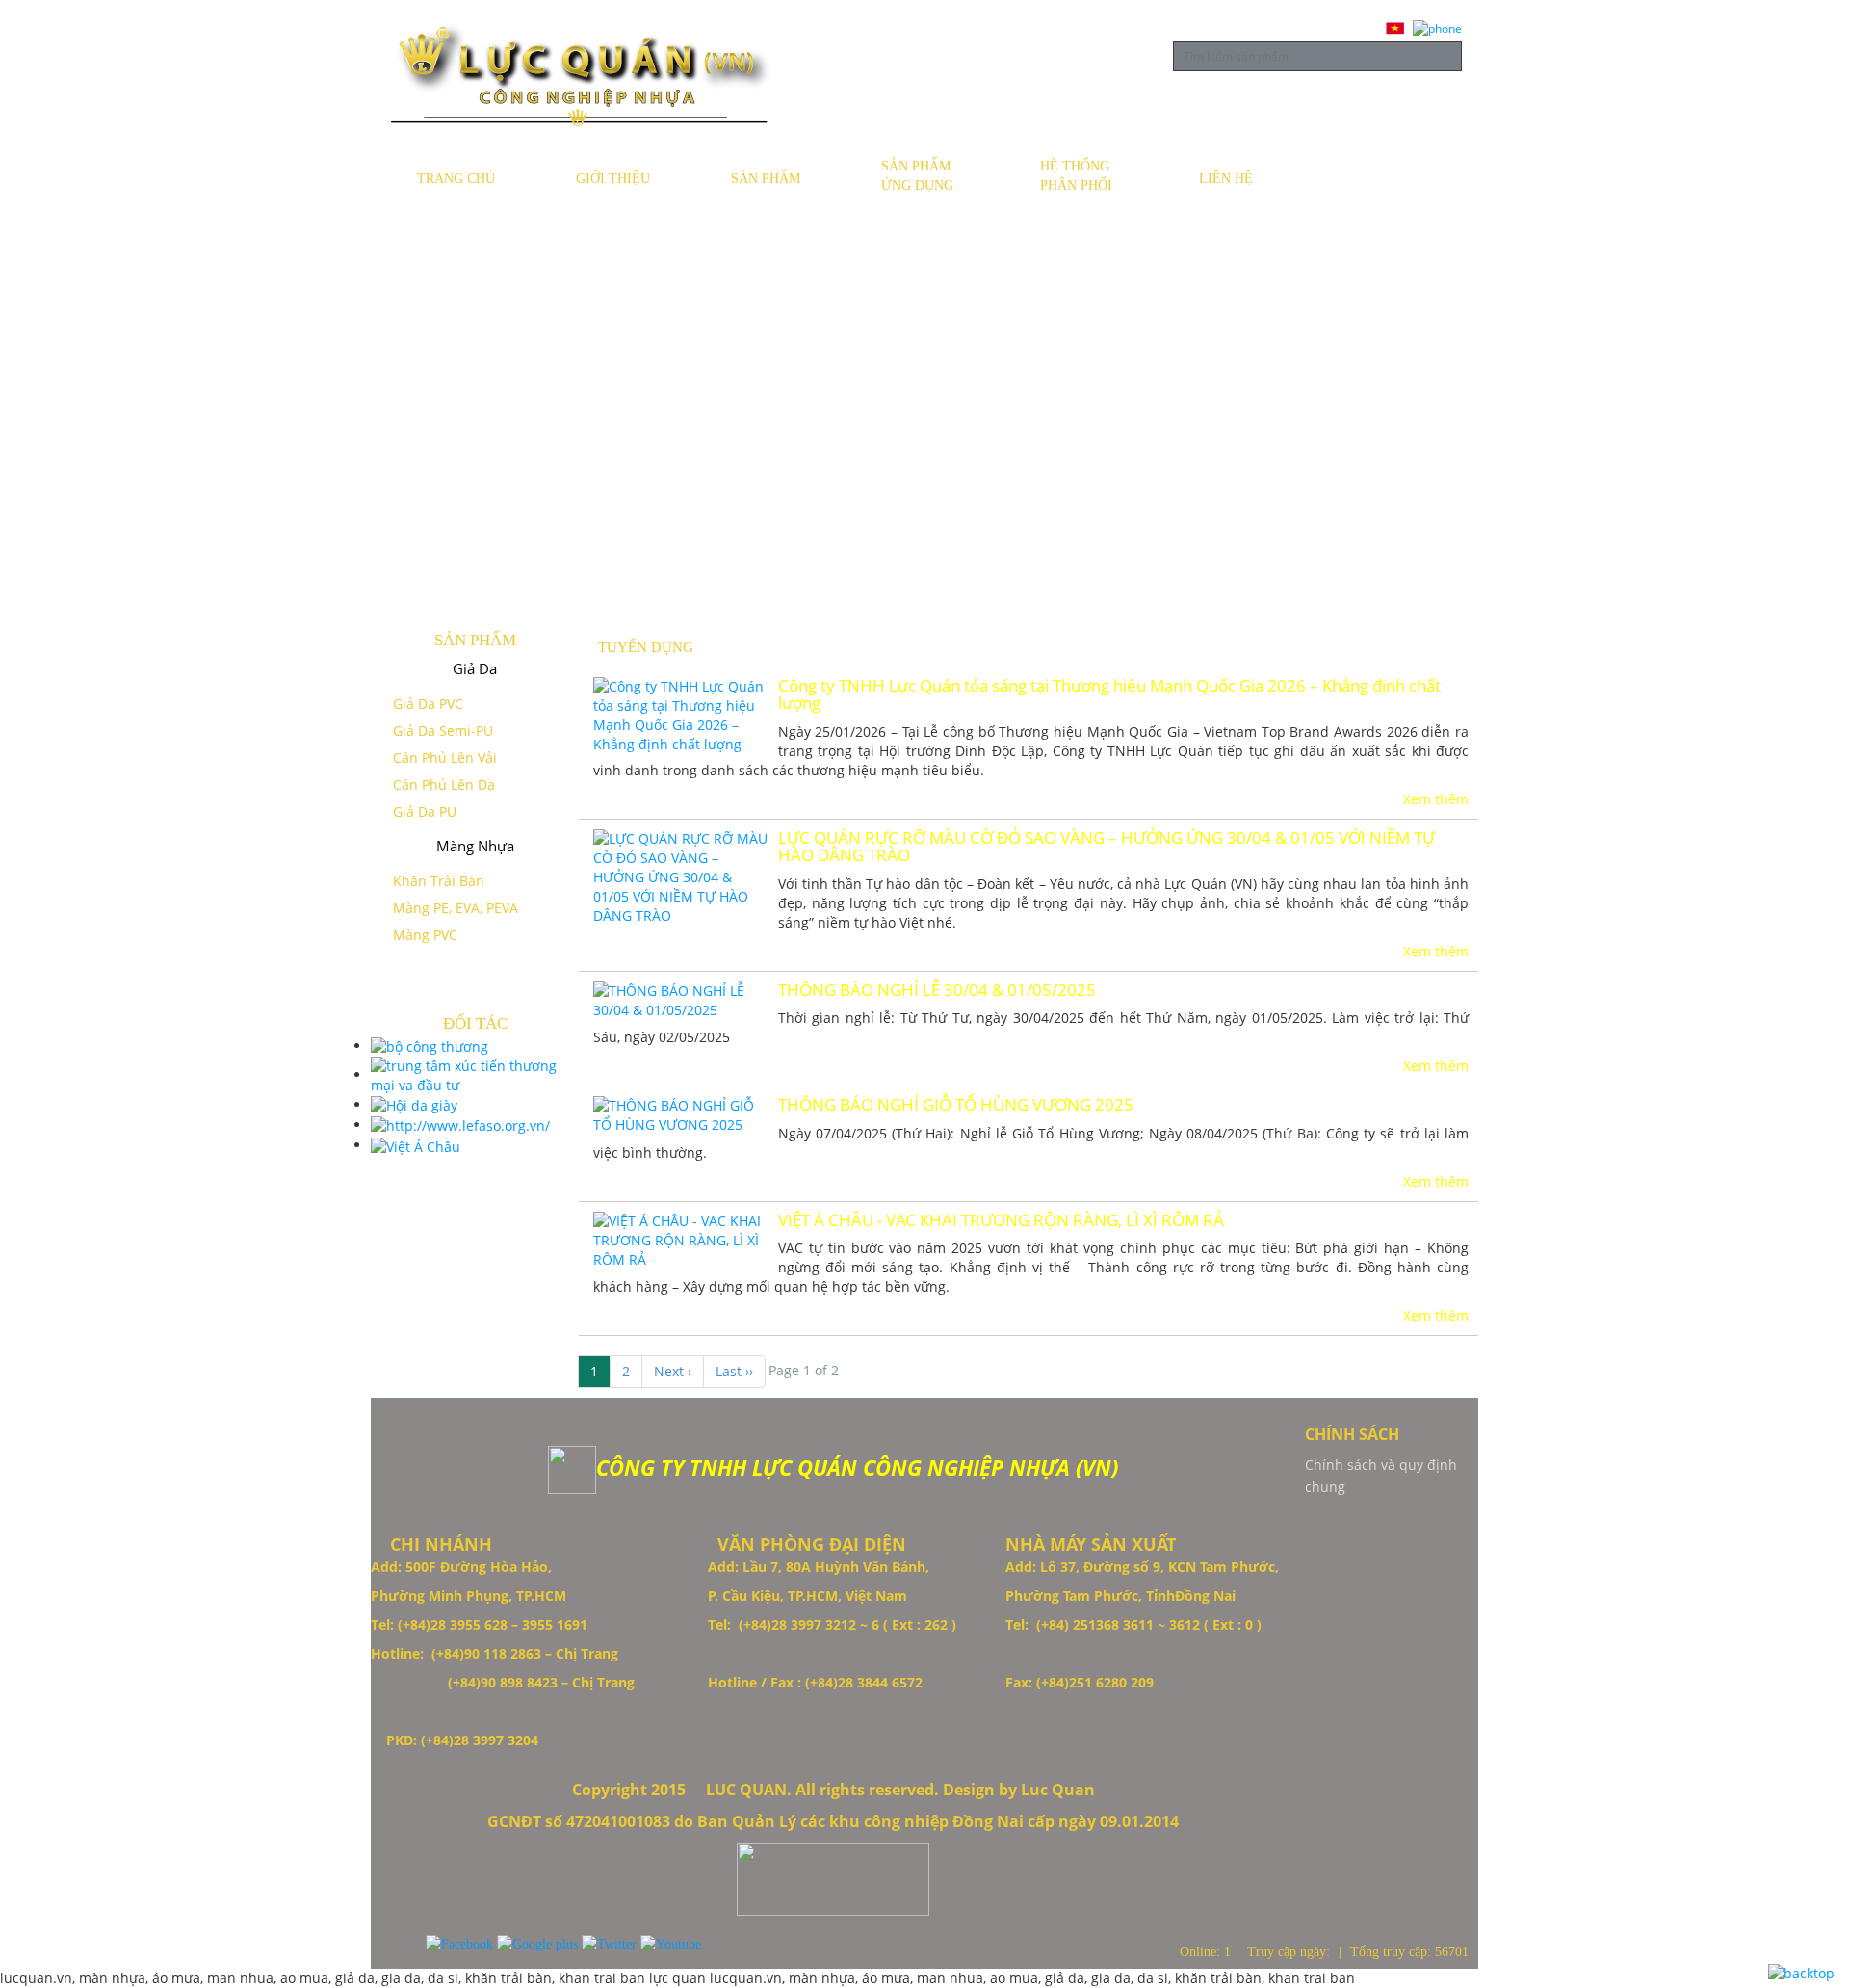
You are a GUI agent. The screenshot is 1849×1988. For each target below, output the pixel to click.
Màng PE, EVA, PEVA (456, 908)
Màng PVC (425, 935)
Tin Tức (1361, 179)
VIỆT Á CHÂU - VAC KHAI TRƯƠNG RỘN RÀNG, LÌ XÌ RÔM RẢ (1001, 1220)
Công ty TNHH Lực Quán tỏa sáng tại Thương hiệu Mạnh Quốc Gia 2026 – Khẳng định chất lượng (1109, 695)
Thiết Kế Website (54, 1670)
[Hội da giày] (414, 1104)
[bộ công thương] (430, 1046)
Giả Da (475, 668)
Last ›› (734, 1371)
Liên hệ (1226, 179)
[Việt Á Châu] (416, 1145)
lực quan (679, 1978)
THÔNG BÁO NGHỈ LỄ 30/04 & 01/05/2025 (937, 990)
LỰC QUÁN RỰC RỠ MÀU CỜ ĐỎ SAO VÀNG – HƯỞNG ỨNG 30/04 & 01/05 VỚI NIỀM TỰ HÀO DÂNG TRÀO (1107, 847)
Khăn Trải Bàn (439, 881)
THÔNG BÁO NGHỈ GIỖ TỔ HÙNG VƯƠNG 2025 (956, 1105)
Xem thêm (1436, 799)
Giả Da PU (425, 811)
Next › (673, 1371)
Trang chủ (456, 179)
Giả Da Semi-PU (443, 731)
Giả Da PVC (428, 704)
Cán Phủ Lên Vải (445, 758)
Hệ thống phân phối (1076, 176)
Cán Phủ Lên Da (444, 785)
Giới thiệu (613, 179)
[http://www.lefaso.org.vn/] (460, 1125)
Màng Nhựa (475, 846)
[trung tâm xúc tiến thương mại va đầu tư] (475, 1074)
